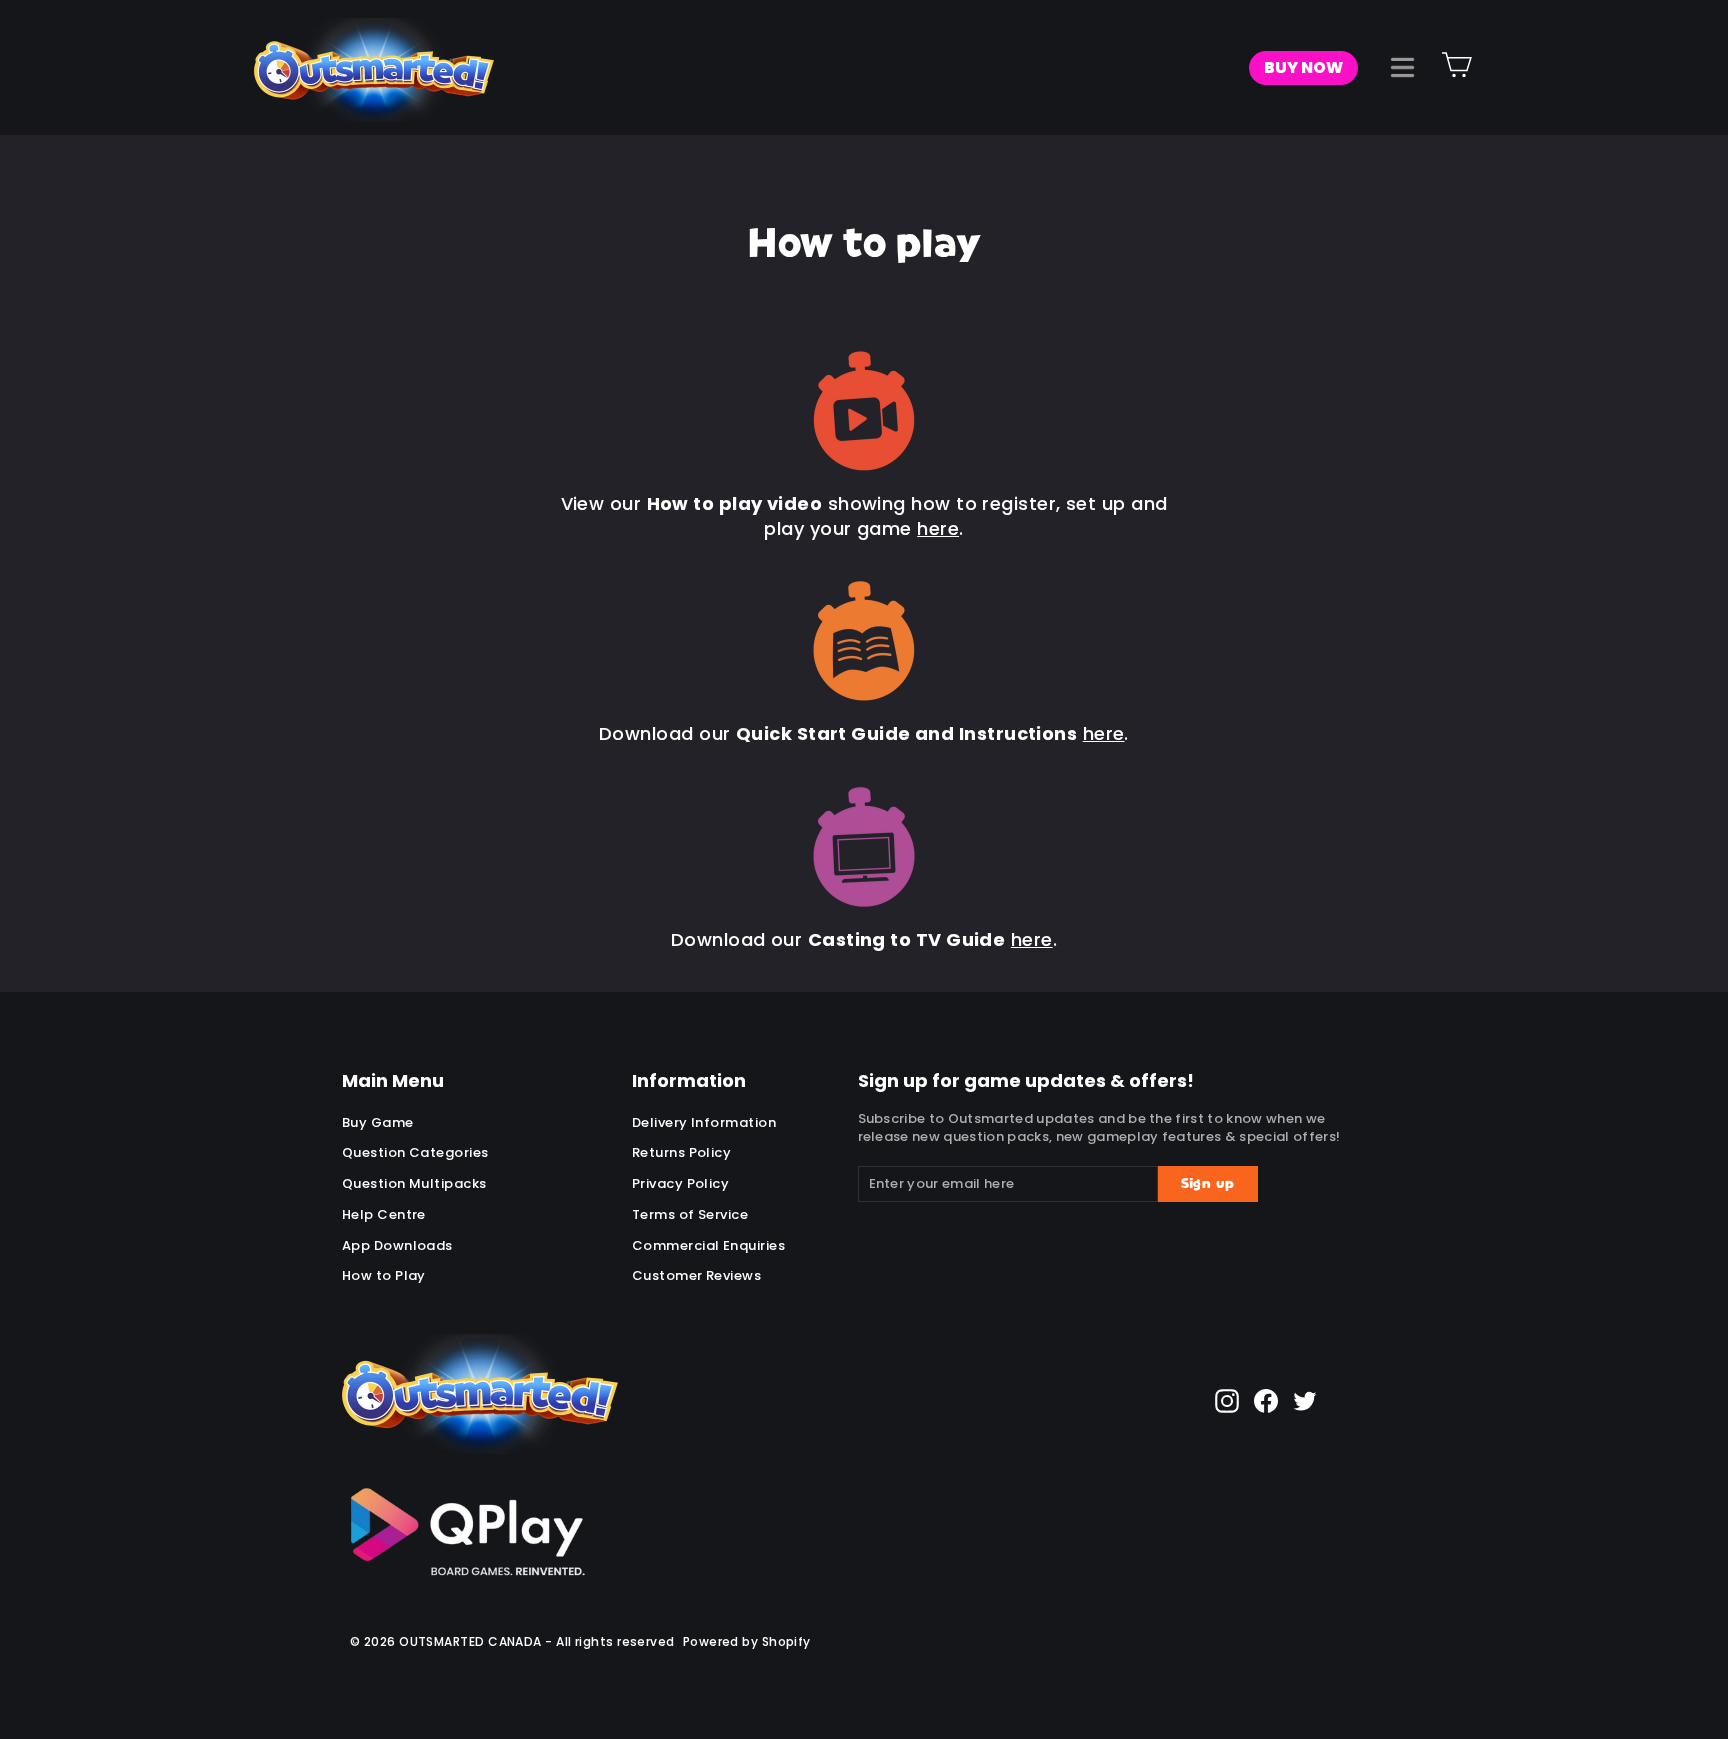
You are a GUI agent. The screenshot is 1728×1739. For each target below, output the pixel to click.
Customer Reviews (696, 1275)
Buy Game (378, 1122)
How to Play (384, 1275)
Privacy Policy (680, 1183)
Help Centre (384, 1214)
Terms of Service (690, 1214)
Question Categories (415, 1152)
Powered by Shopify (747, 1641)
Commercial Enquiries (708, 1245)
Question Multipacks (414, 1183)
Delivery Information (704, 1122)
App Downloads (397, 1245)
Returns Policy (681, 1152)
